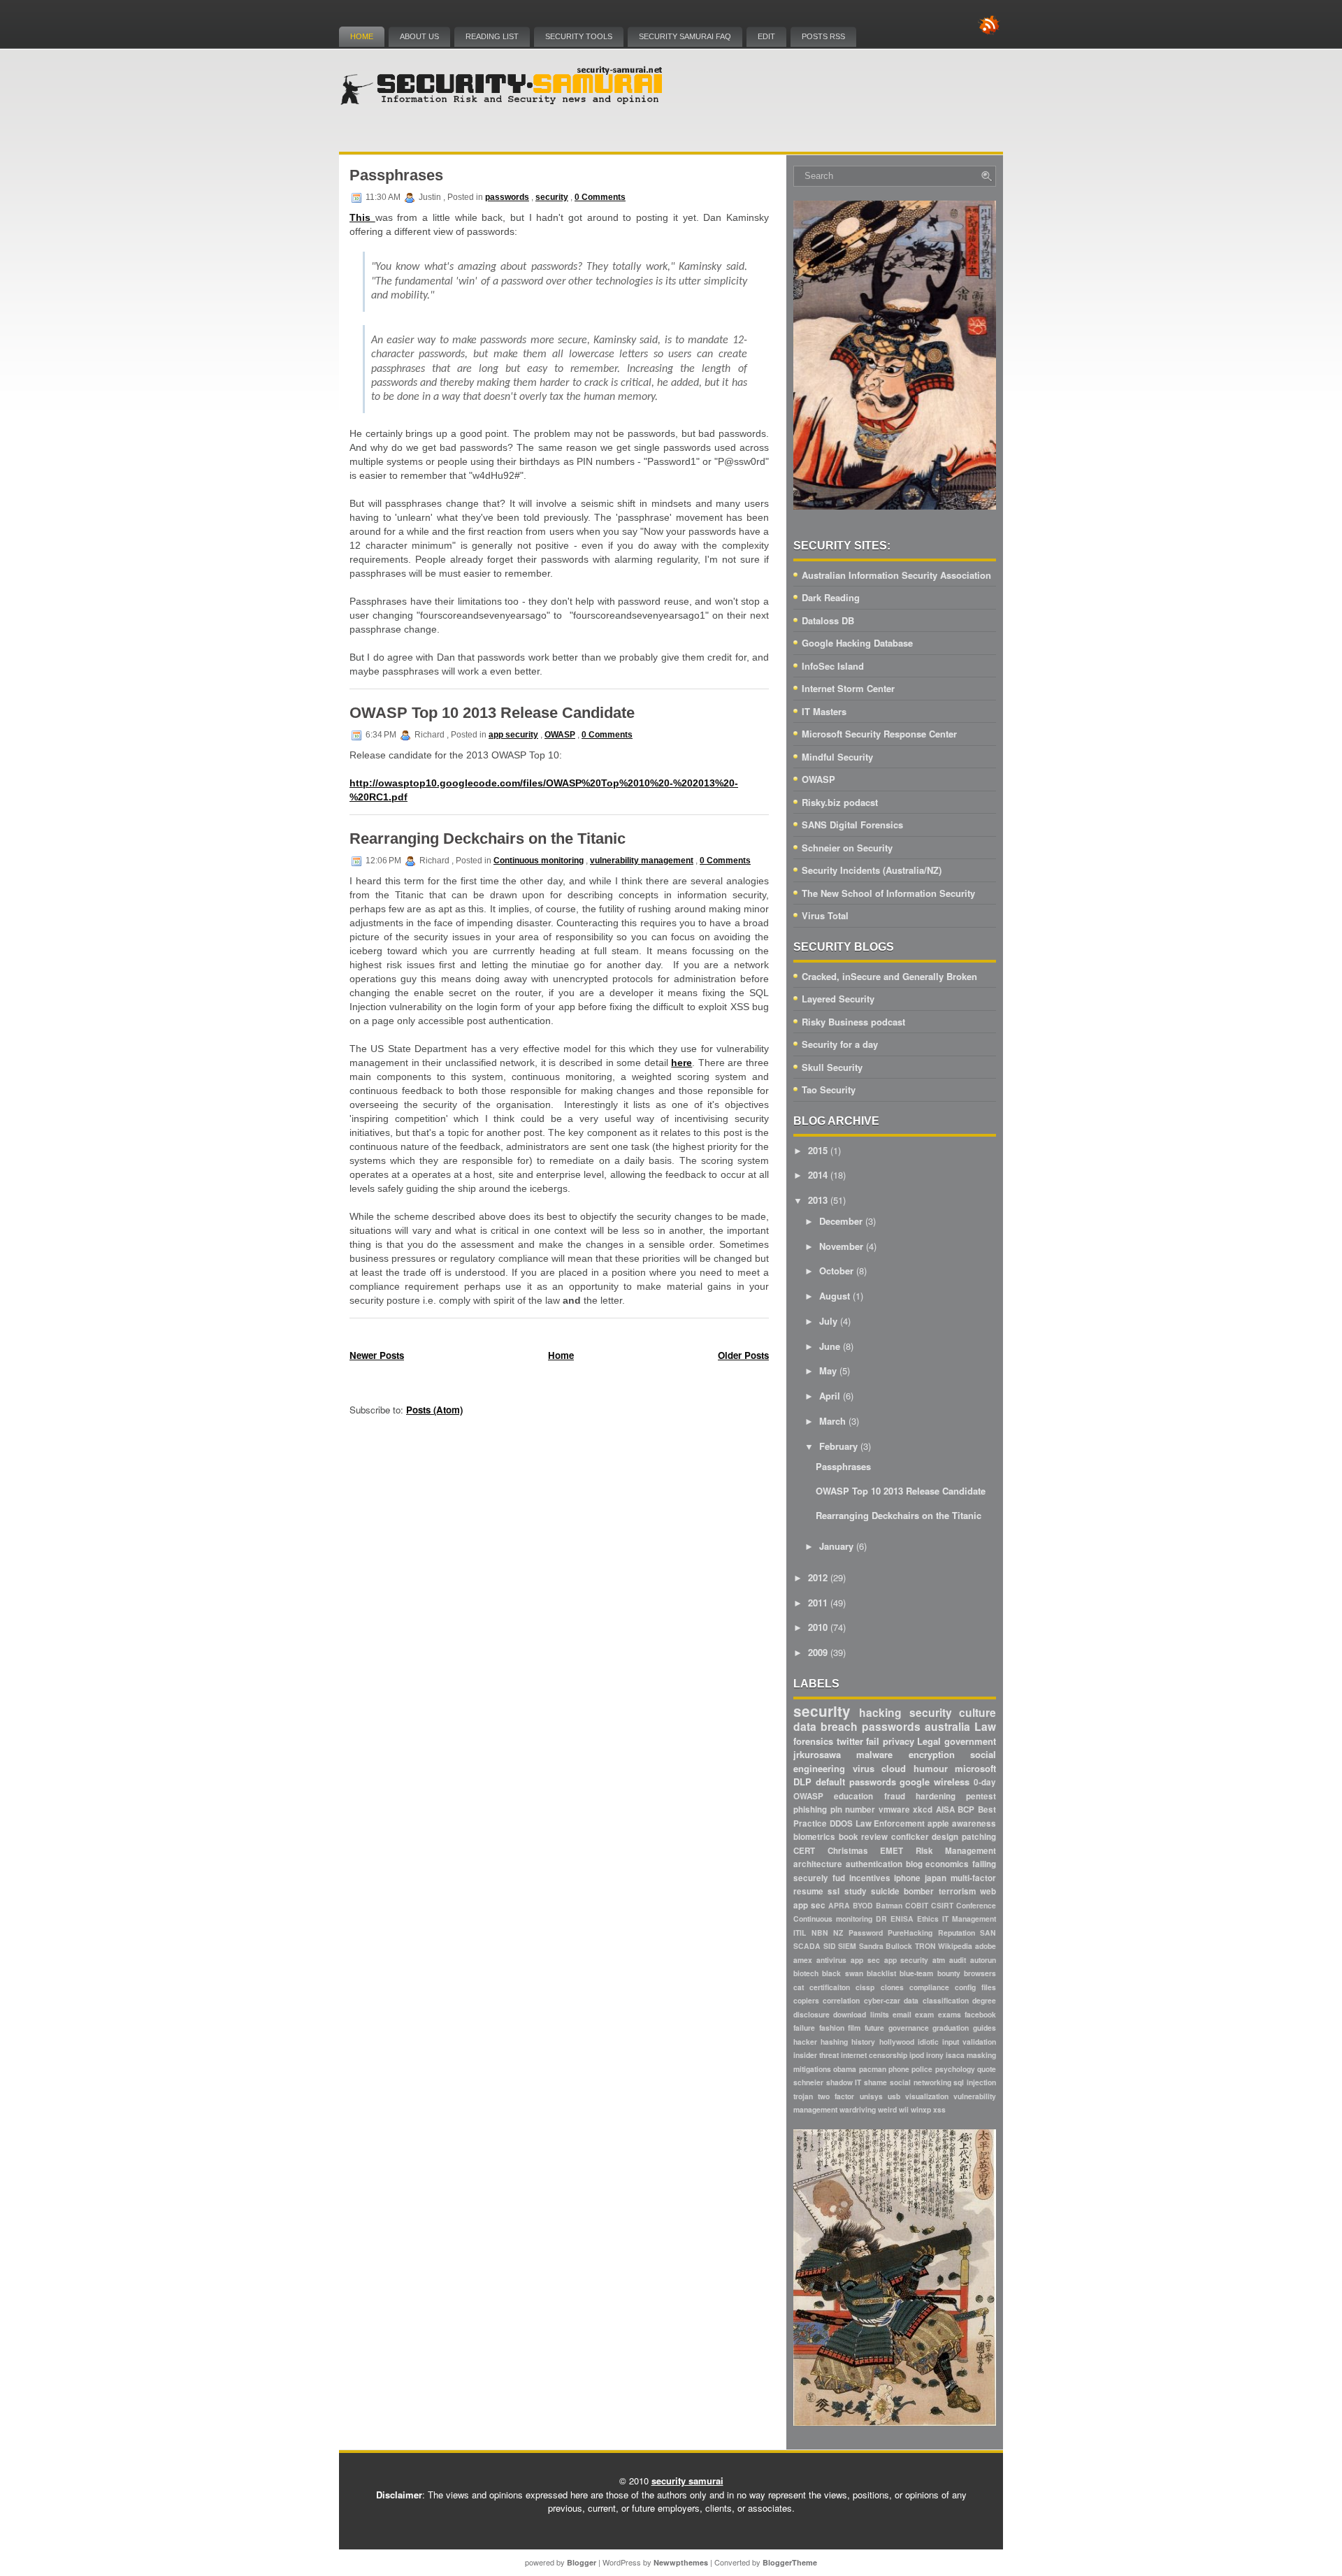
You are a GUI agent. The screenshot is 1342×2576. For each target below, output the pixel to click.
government (970, 1741)
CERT (804, 1851)
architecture (818, 1864)
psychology (955, 2069)
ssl (834, 1891)
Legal (929, 1741)
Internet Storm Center (848, 688)
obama (845, 2069)
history (863, 2042)
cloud (894, 1768)
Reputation (957, 1933)
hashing (834, 2042)
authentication (874, 1864)
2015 (818, 1150)
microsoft (975, 1768)
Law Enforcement (890, 1823)
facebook (980, 2014)
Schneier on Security (847, 848)
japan (936, 1878)
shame (875, 2082)
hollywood (897, 2042)
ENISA (902, 1919)
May (828, 1370)
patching (979, 1837)
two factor (836, 2096)
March (832, 1421)
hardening (936, 1796)
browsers (980, 1973)
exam (924, 2014)
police (922, 2069)
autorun (983, 1960)
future (874, 2028)
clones (892, 1987)
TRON (925, 1946)
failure (804, 2028)
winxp (921, 2109)
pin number (853, 1809)
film (854, 2028)
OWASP (560, 735)
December (841, 1221)
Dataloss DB (828, 620)
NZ (838, 1933)
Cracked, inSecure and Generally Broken (889, 976)
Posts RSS (823, 36)
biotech (806, 1973)
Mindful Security (837, 757)
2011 (818, 1603)
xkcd (923, 1809)
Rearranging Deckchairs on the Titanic (488, 839)
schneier (808, 2082)
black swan (842, 1973)
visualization (927, 2096)
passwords (507, 197)
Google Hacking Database (857, 643)
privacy (899, 1741)
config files (975, 1987)
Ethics (928, 1919)
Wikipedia (955, 1946)
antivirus (831, 1960)
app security (513, 735)
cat (799, 1987)
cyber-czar (882, 2000)
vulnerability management (642, 861)
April (830, 1396)
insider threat (816, 2055)
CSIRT (942, 1905)
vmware (894, 1809)
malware (874, 1754)
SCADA (807, 1946)
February (838, 1446)
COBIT (917, 1905)
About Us (419, 36)
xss (939, 2109)
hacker (805, 2042)
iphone (907, 1878)
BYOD (863, 1905)
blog (914, 1864)
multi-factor (973, 1878)
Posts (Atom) (434, 1410)
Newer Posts (377, 1355)
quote (987, 2069)
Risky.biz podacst (840, 802)
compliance (929, 1987)
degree (984, 2000)
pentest (981, 1796)
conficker (910, 1837)
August (835, 1296)
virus (864, 1768)
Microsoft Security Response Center (879, 734)
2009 (818, 1652)
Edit (766, 36)
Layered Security (838, 999)
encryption (932, 1754)
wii (904, 2109)
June (830, 1346)
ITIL (800, 1933)
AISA (945, 1809)
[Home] (503, 102)
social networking (921, 2082)
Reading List (492, 36)
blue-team (916, 1973)
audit (958, 1960)
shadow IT (844, 2082)
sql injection (975, 2082)
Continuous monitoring (539, 861)
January (836, 1546)
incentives (870, 1878)
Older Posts (743, 1355)
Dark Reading (831, 597)
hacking (880, 1712)
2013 (818, 1200)
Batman (889, 1905)
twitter (850, 1741)
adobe (986, 1946)
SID (830, 1946)
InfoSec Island (833, 666)
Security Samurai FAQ (685, 36)
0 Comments (600, 197)
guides (984, 2028)
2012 (818, 1577)
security (552, 197)
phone (899, 2069)
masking (981, 2055)
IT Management (969, 1919)
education (853, 1796)
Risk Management (956, 1851)
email (902, 2014)
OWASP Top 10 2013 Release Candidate (492, 713)
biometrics (814, 1837)
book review (864, 1837)
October (836, 1271)
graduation (951, 2028)
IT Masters (824, 711)
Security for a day (840, 1044)
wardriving (858, 2109)
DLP (802, 1782)
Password (866, 1933)
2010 (818, 1627)
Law (985, 1726)
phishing (810, 1809)
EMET (892, 1851)
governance (909, 2028)
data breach (825, 1726)
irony (935, 2055)
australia (947, 1726)
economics (947, 1864)
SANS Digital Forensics (852, 825)
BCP (966, 1809)
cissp (865, 1987)
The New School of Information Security (888, 893)
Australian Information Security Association (896, 575)
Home (362, 36)
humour (931, 1768)
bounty (949, 1973)
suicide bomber (902, 1891)
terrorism (957, 1891)
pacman (873, 2069)
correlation (841, 2000)
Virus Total (825, 915)
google (915, 1782)
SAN (988, 1933)
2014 (818, 1175)
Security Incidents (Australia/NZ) (872, 870)
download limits (861, 2014)
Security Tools (579, 36)
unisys (871, 2096)
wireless (952, 1782)
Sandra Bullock (886, 1946)
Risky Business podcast (853, 1022)
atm (939, 1960)
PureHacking (910, 1933)
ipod (917, 2055)
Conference (976, 1905)
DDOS (841, 1823)
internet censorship (874, 2055)
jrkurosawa (817, 1754)
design (945, 1837)
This (362, 217)
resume (808, 1891)
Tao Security (829, 1089)
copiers (806, 2000)
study (856, 1891)
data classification (936, 2000)
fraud (895, 1796)
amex (803, 1960)
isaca (955, 2055)
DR (881, 1919)
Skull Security (832, 1067)
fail (873, 1741)
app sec (865, 1960)
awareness (974, 1823)
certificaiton (830, 1987)
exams (950, 2014)
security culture (953, 1712)
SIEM (847, 1946)
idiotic (928, 2042)
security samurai (687, 2481)
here (681, 1063)
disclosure (811, 2014)
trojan (803, 2096)
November (841, 1246)
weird (887, 2109)
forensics (813, 1741)
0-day (985, 1782)
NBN (820, 1933)
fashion (832, 2028)
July (828, 1321)
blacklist (881, 1973)
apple (938, 1823)
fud (839, 1878)
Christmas (848, 1851)
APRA (839, 1905)
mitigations (812, 2069)
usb (894, 2096)
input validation (969, 2042)
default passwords (856, 1782)
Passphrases (396, 175)
